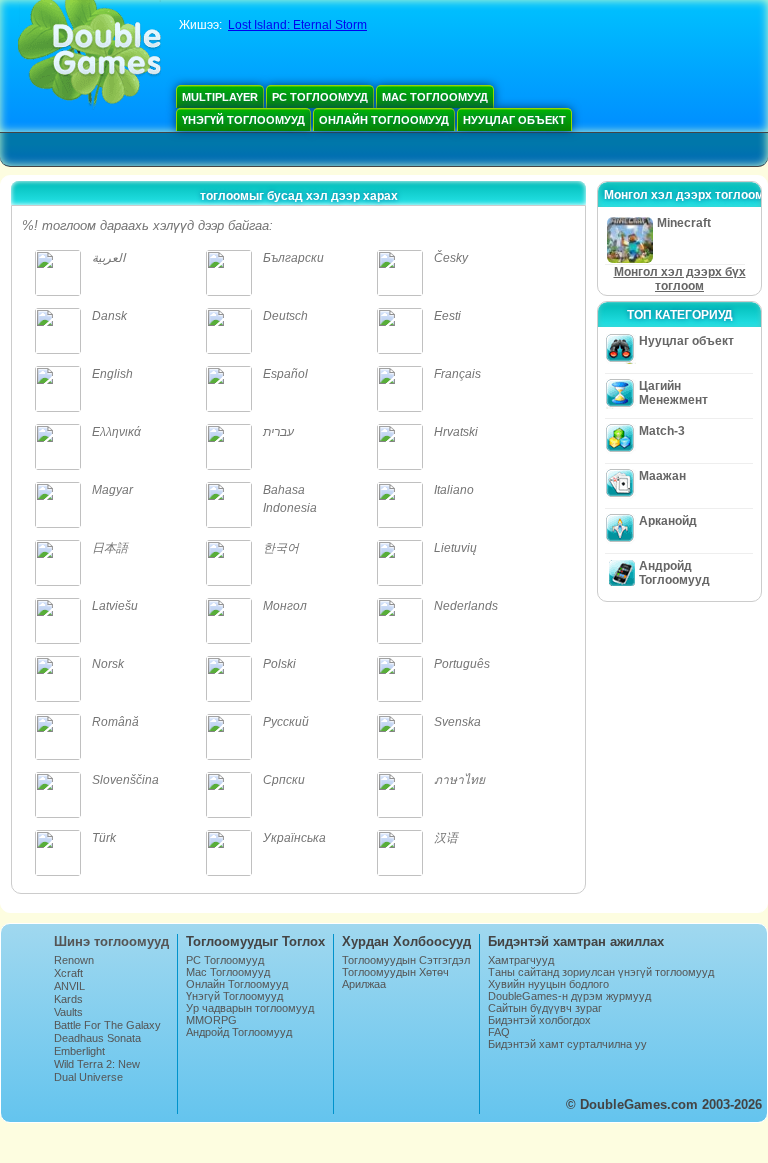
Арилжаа (364, 984)
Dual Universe (88, 1077)
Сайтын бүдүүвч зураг (545, 1008)
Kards (68, 999)
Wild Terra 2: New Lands (97, 1070)
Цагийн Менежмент (673, 393)
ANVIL (69, 986)
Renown (74, 960)
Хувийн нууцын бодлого (548, 984)
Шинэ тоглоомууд (111, 941)
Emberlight (79, 1051)
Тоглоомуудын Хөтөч (395, 972)
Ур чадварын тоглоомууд (250, 1008)
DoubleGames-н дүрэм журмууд (569, 996)
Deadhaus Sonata (97, 1038)
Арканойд (668, 521)
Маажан (662, 476)
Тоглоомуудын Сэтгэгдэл (406, 960)
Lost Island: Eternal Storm (297, 25)
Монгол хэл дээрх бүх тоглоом (680, 279)
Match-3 (662, 431)
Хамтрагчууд (521, 960)
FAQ (499, 1032)
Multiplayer (220, 97)
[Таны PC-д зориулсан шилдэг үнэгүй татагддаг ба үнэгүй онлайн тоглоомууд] (89, 55)
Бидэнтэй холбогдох (539, 1020)
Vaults (68, 1012)
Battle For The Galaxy (107, 1025)
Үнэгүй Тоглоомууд (243, 120)
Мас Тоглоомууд (435, 97)
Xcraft (68, 973)
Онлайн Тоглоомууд (384, 120)
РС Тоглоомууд (320, 97)
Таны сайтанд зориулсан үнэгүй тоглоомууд (601, 972)
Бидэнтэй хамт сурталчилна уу (567, 1044)
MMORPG (211, 1020)
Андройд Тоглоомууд (674, 573)
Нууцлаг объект (514, 120)
